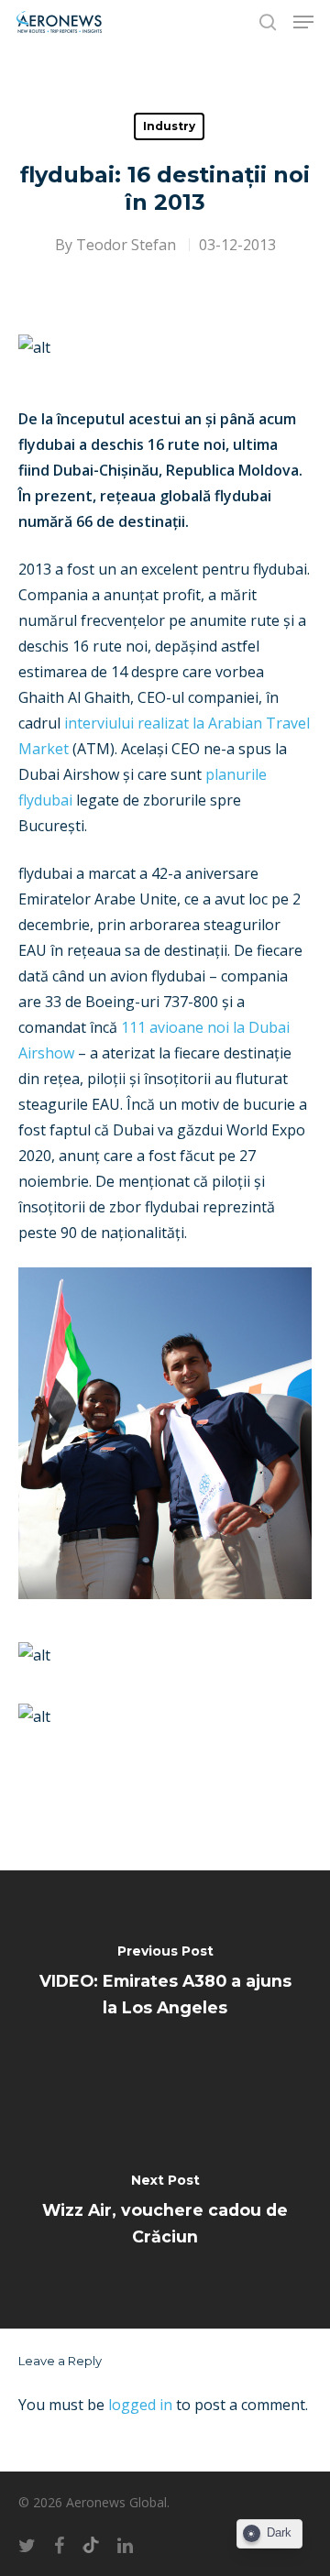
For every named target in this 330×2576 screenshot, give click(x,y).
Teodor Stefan (126, 245)
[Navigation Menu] (303, 22)
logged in (140, 2405)
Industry (169, 126)
